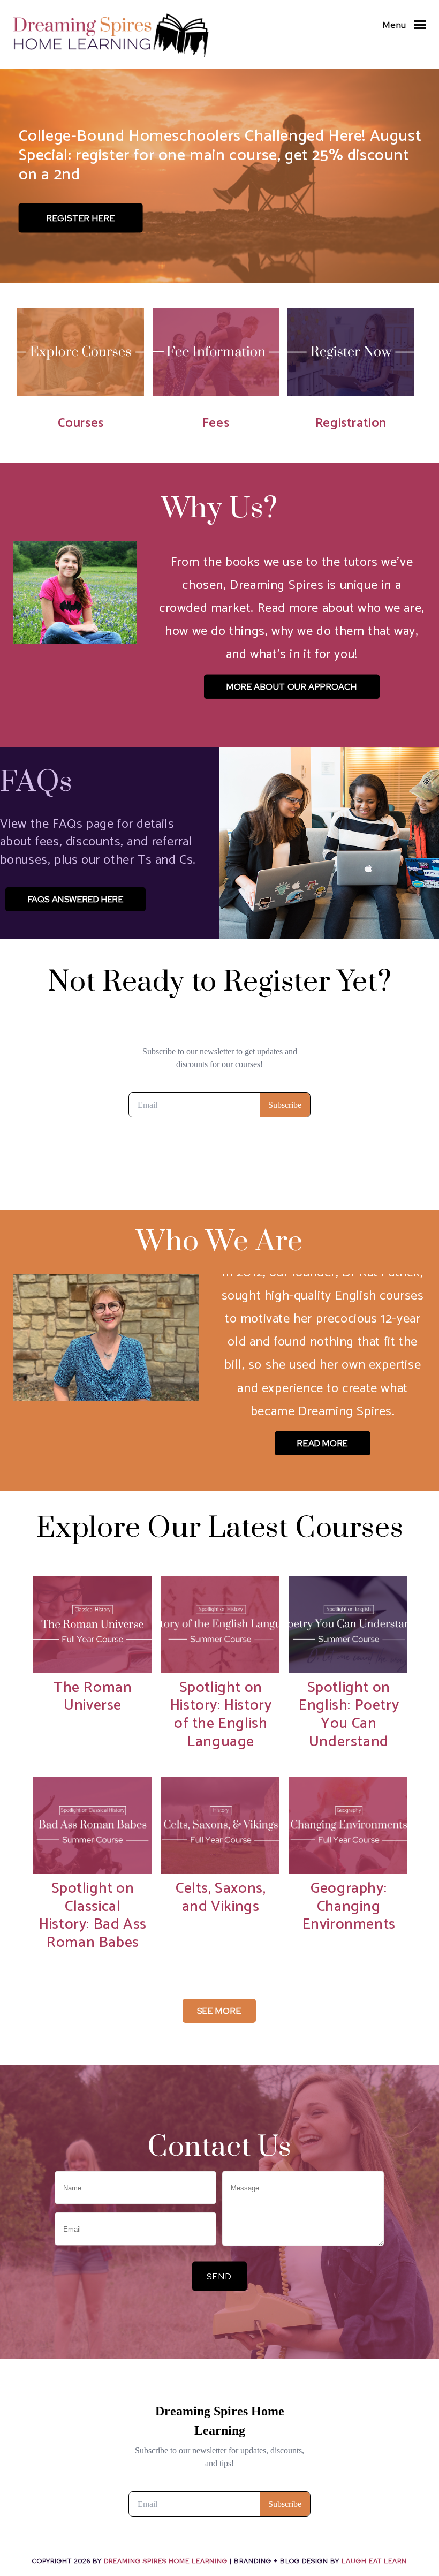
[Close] (285, 1207)
